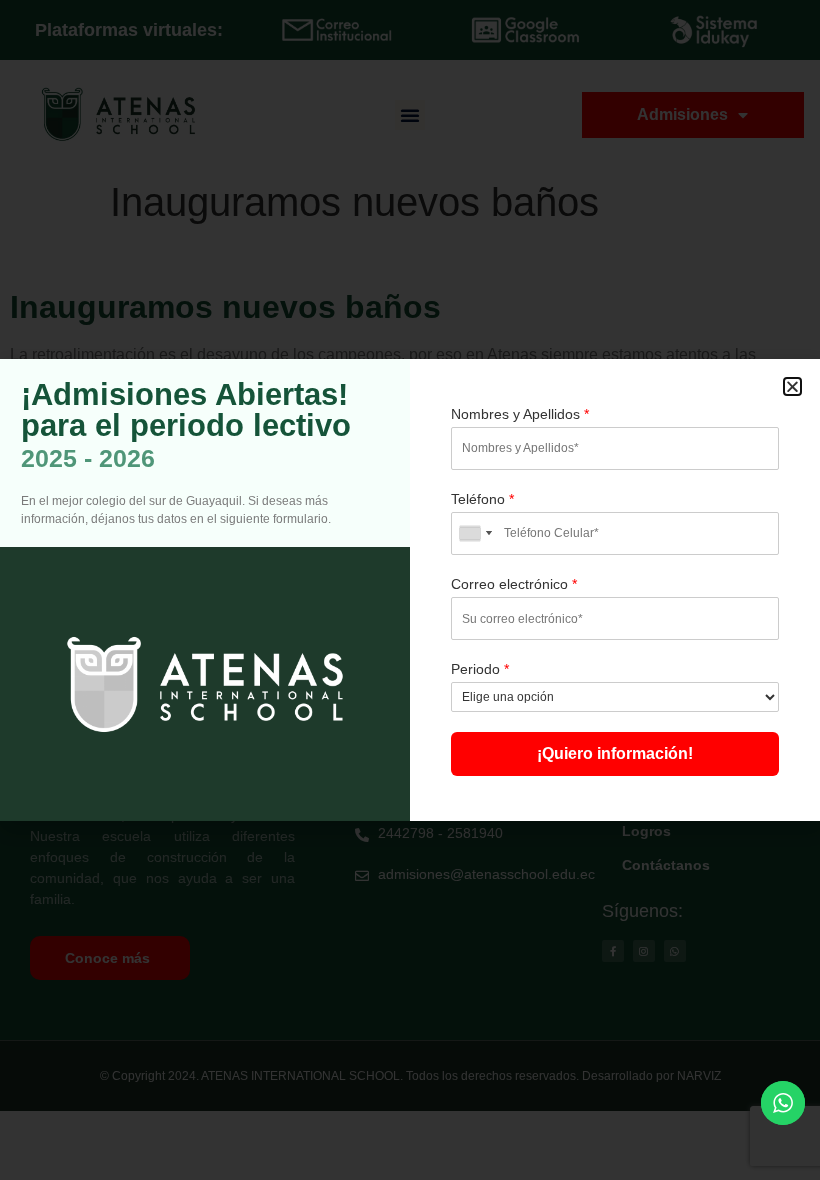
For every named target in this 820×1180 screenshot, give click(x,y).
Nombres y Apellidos (520, 414)
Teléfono (482, 499)
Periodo (480, 669)
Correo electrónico (514, 584)
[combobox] (475, 533)
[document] (410, 590)
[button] (792, 386)
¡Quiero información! (615, 753)
